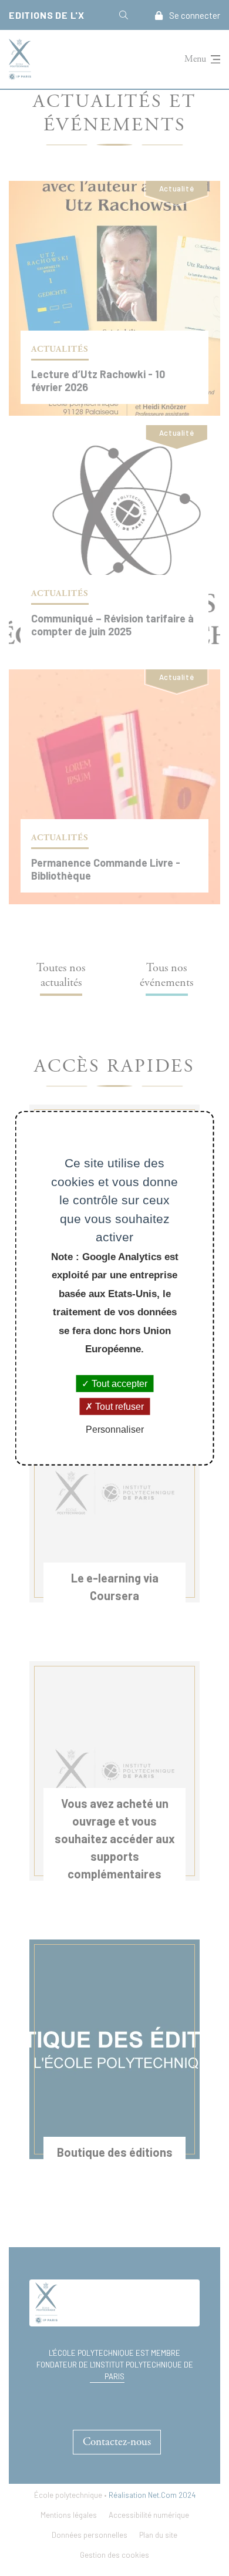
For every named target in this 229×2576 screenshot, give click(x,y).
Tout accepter (118, 1383)
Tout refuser (118, 1406)
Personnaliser (115, 1430)
